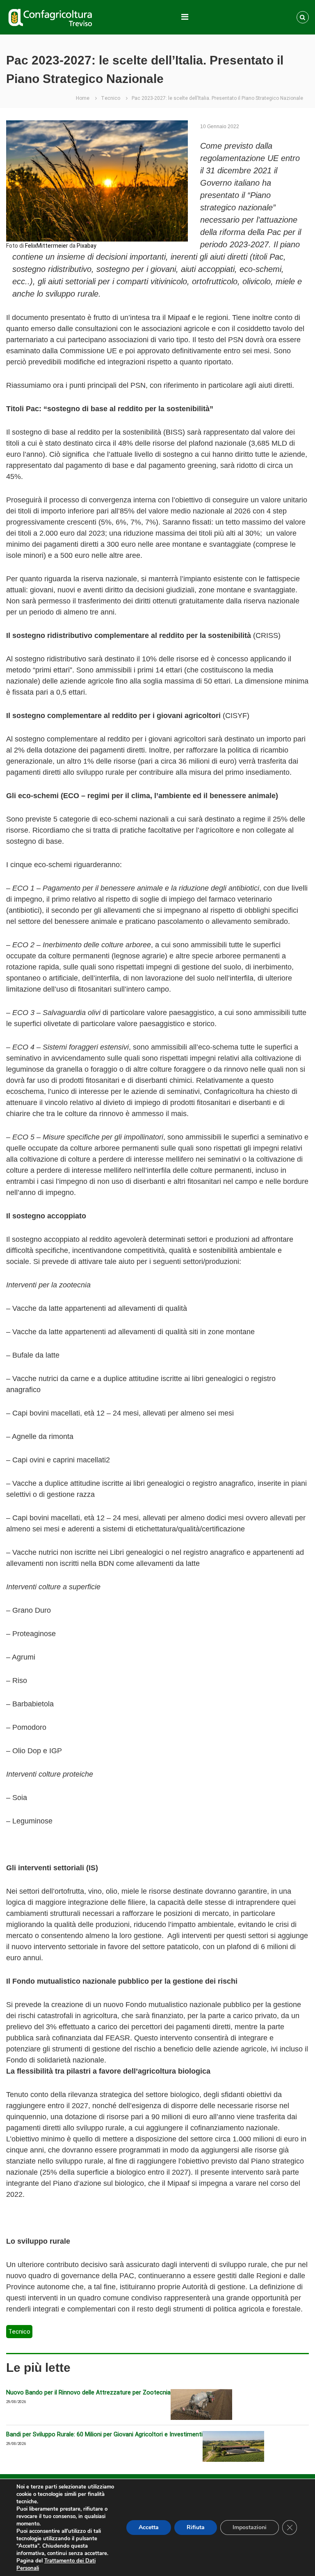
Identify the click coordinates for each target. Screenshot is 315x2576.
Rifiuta (196, 2527)
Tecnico (111, 98)
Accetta (149, 2527)
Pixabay (87, 246)
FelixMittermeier (47, 246)
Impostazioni (250, 2527)
